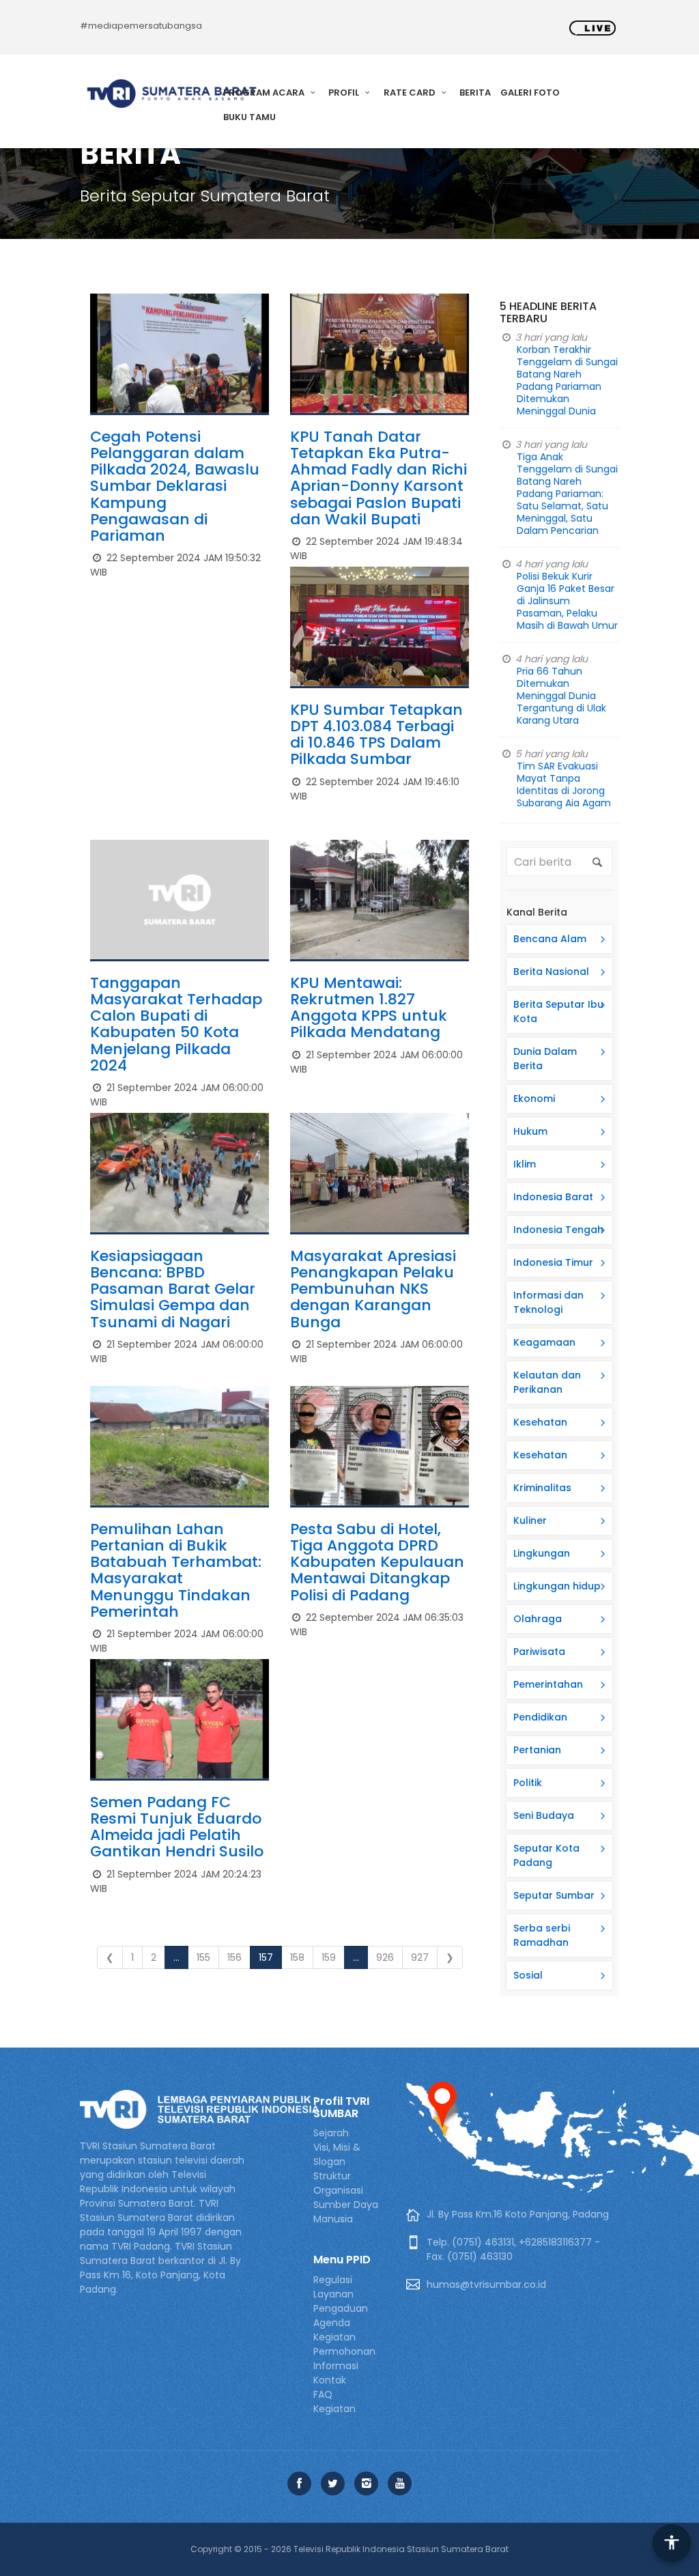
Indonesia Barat (553, 1197)
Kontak (330, 2380)
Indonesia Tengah (558, 1230)
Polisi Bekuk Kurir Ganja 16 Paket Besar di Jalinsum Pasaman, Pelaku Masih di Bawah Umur (567, 601)
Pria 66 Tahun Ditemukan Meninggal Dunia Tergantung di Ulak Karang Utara (561, 696)
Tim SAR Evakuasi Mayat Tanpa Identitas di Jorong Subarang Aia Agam (564, 784)
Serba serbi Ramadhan (542, 1935)
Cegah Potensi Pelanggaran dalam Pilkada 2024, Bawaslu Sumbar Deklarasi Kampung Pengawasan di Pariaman (175, 486)
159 (329, 1957)
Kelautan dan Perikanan (547, 1382)
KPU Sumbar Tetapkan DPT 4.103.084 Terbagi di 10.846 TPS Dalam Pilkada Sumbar (376, 735)
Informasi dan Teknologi (548, 1302)
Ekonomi (534, 1099)
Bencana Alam (550, 939)
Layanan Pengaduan (341, 2301)
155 (203, 1957)
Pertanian (537, 1750)
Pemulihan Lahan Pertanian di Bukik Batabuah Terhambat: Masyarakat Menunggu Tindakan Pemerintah (176, 1570)
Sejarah (331, 2133)
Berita (475, 93)
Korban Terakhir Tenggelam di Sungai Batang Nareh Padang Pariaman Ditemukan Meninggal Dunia (567, 380)
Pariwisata (539, 1652)
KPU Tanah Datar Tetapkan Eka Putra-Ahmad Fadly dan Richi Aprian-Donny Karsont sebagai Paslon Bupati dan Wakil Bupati (379, 478)
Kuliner (530, 1520)
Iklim (525, 1164)
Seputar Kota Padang (546, 1855)
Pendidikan (540, 1717)
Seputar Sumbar (554, 1895)
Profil (345, 93)
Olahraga (538, 1619)
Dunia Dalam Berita (545, 1059)
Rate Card (411, 93)
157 (266, 1957)
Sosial (528, 1975)
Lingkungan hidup (557, 1586)
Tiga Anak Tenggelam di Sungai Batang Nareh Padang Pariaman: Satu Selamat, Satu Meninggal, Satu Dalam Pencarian (567, 494)
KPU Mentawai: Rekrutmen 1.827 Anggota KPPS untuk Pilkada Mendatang (369, 1008)
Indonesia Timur (553, 1262)
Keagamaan (544, 1342)
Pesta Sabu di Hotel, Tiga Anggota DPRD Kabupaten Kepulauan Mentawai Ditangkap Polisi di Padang (377, 1562)
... (176, 1957)
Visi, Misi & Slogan (337, 2154)
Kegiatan (334, 2409)
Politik (528, 1783)
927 (420, 1957)
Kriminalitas (542, 1488)
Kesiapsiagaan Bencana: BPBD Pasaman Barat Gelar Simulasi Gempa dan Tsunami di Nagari (173, 1289)
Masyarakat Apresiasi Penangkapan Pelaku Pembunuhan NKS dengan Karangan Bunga (373, 1289)
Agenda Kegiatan (334, 2330)
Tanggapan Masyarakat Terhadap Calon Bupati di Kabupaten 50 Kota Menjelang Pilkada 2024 (176, 1024)
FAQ (323, 2394)
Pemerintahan (548, 1684)
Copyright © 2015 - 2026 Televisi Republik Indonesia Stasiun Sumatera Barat (349, 2549)
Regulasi (333, 2280)
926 (385, 1957)
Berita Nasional (551, 972)
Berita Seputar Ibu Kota (558, 1011)
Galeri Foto (530, 93)
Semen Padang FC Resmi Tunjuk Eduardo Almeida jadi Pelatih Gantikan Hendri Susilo (177, 1827)
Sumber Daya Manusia (346, 2212)
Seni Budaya (544, 1815)
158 (297, 1957)
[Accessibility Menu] (672, 2543)
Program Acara (265, 93)
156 (234, 1957)
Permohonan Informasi (344, 2359)
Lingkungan (542, 1553)
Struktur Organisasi (338, 2183)
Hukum (530, 1131)
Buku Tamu (249, 117)
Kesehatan (540, 1422)
